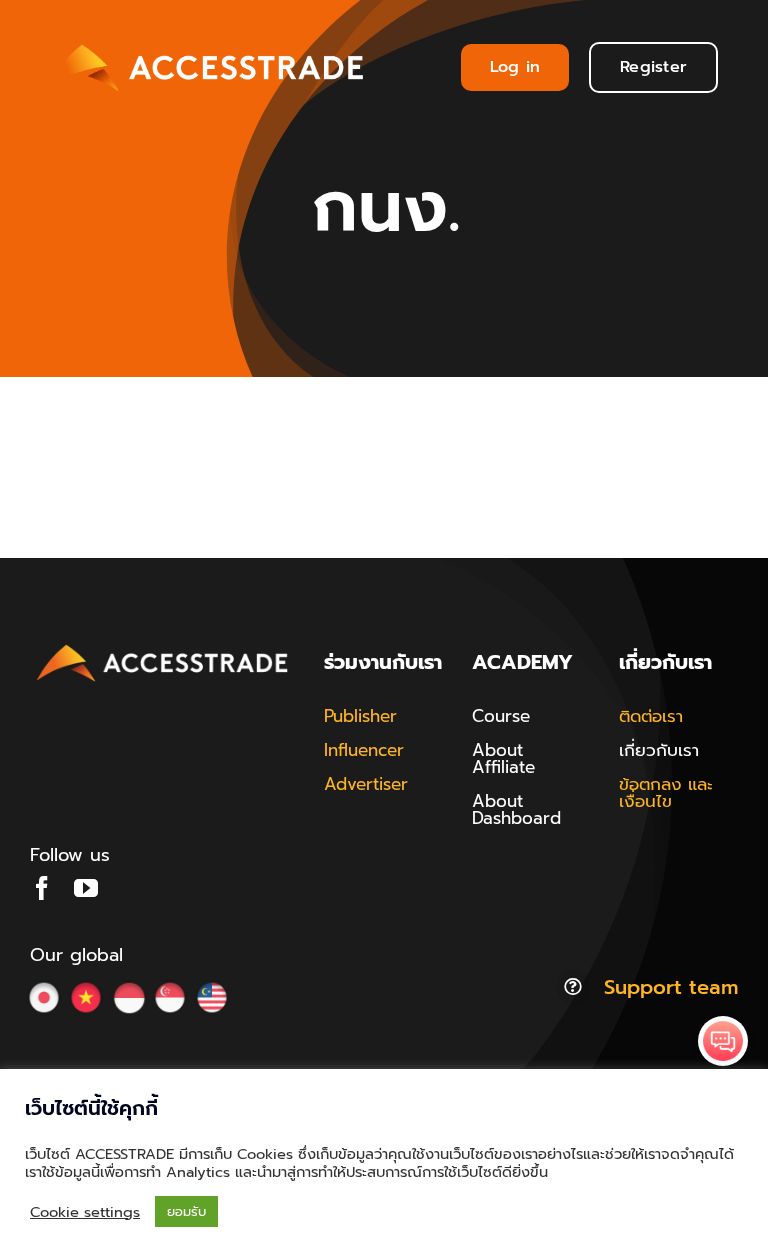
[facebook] (42, 888)
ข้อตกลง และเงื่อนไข (666, 792)
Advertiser (366, 784)
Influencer (364, 750)
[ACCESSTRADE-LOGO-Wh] (207, 41)
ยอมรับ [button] (186, 1211)
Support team (671, 987)
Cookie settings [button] (85, 1212)
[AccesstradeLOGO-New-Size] (163, 646)
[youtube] (86, 888)
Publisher (360, 716)
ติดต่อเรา (651, 716)
